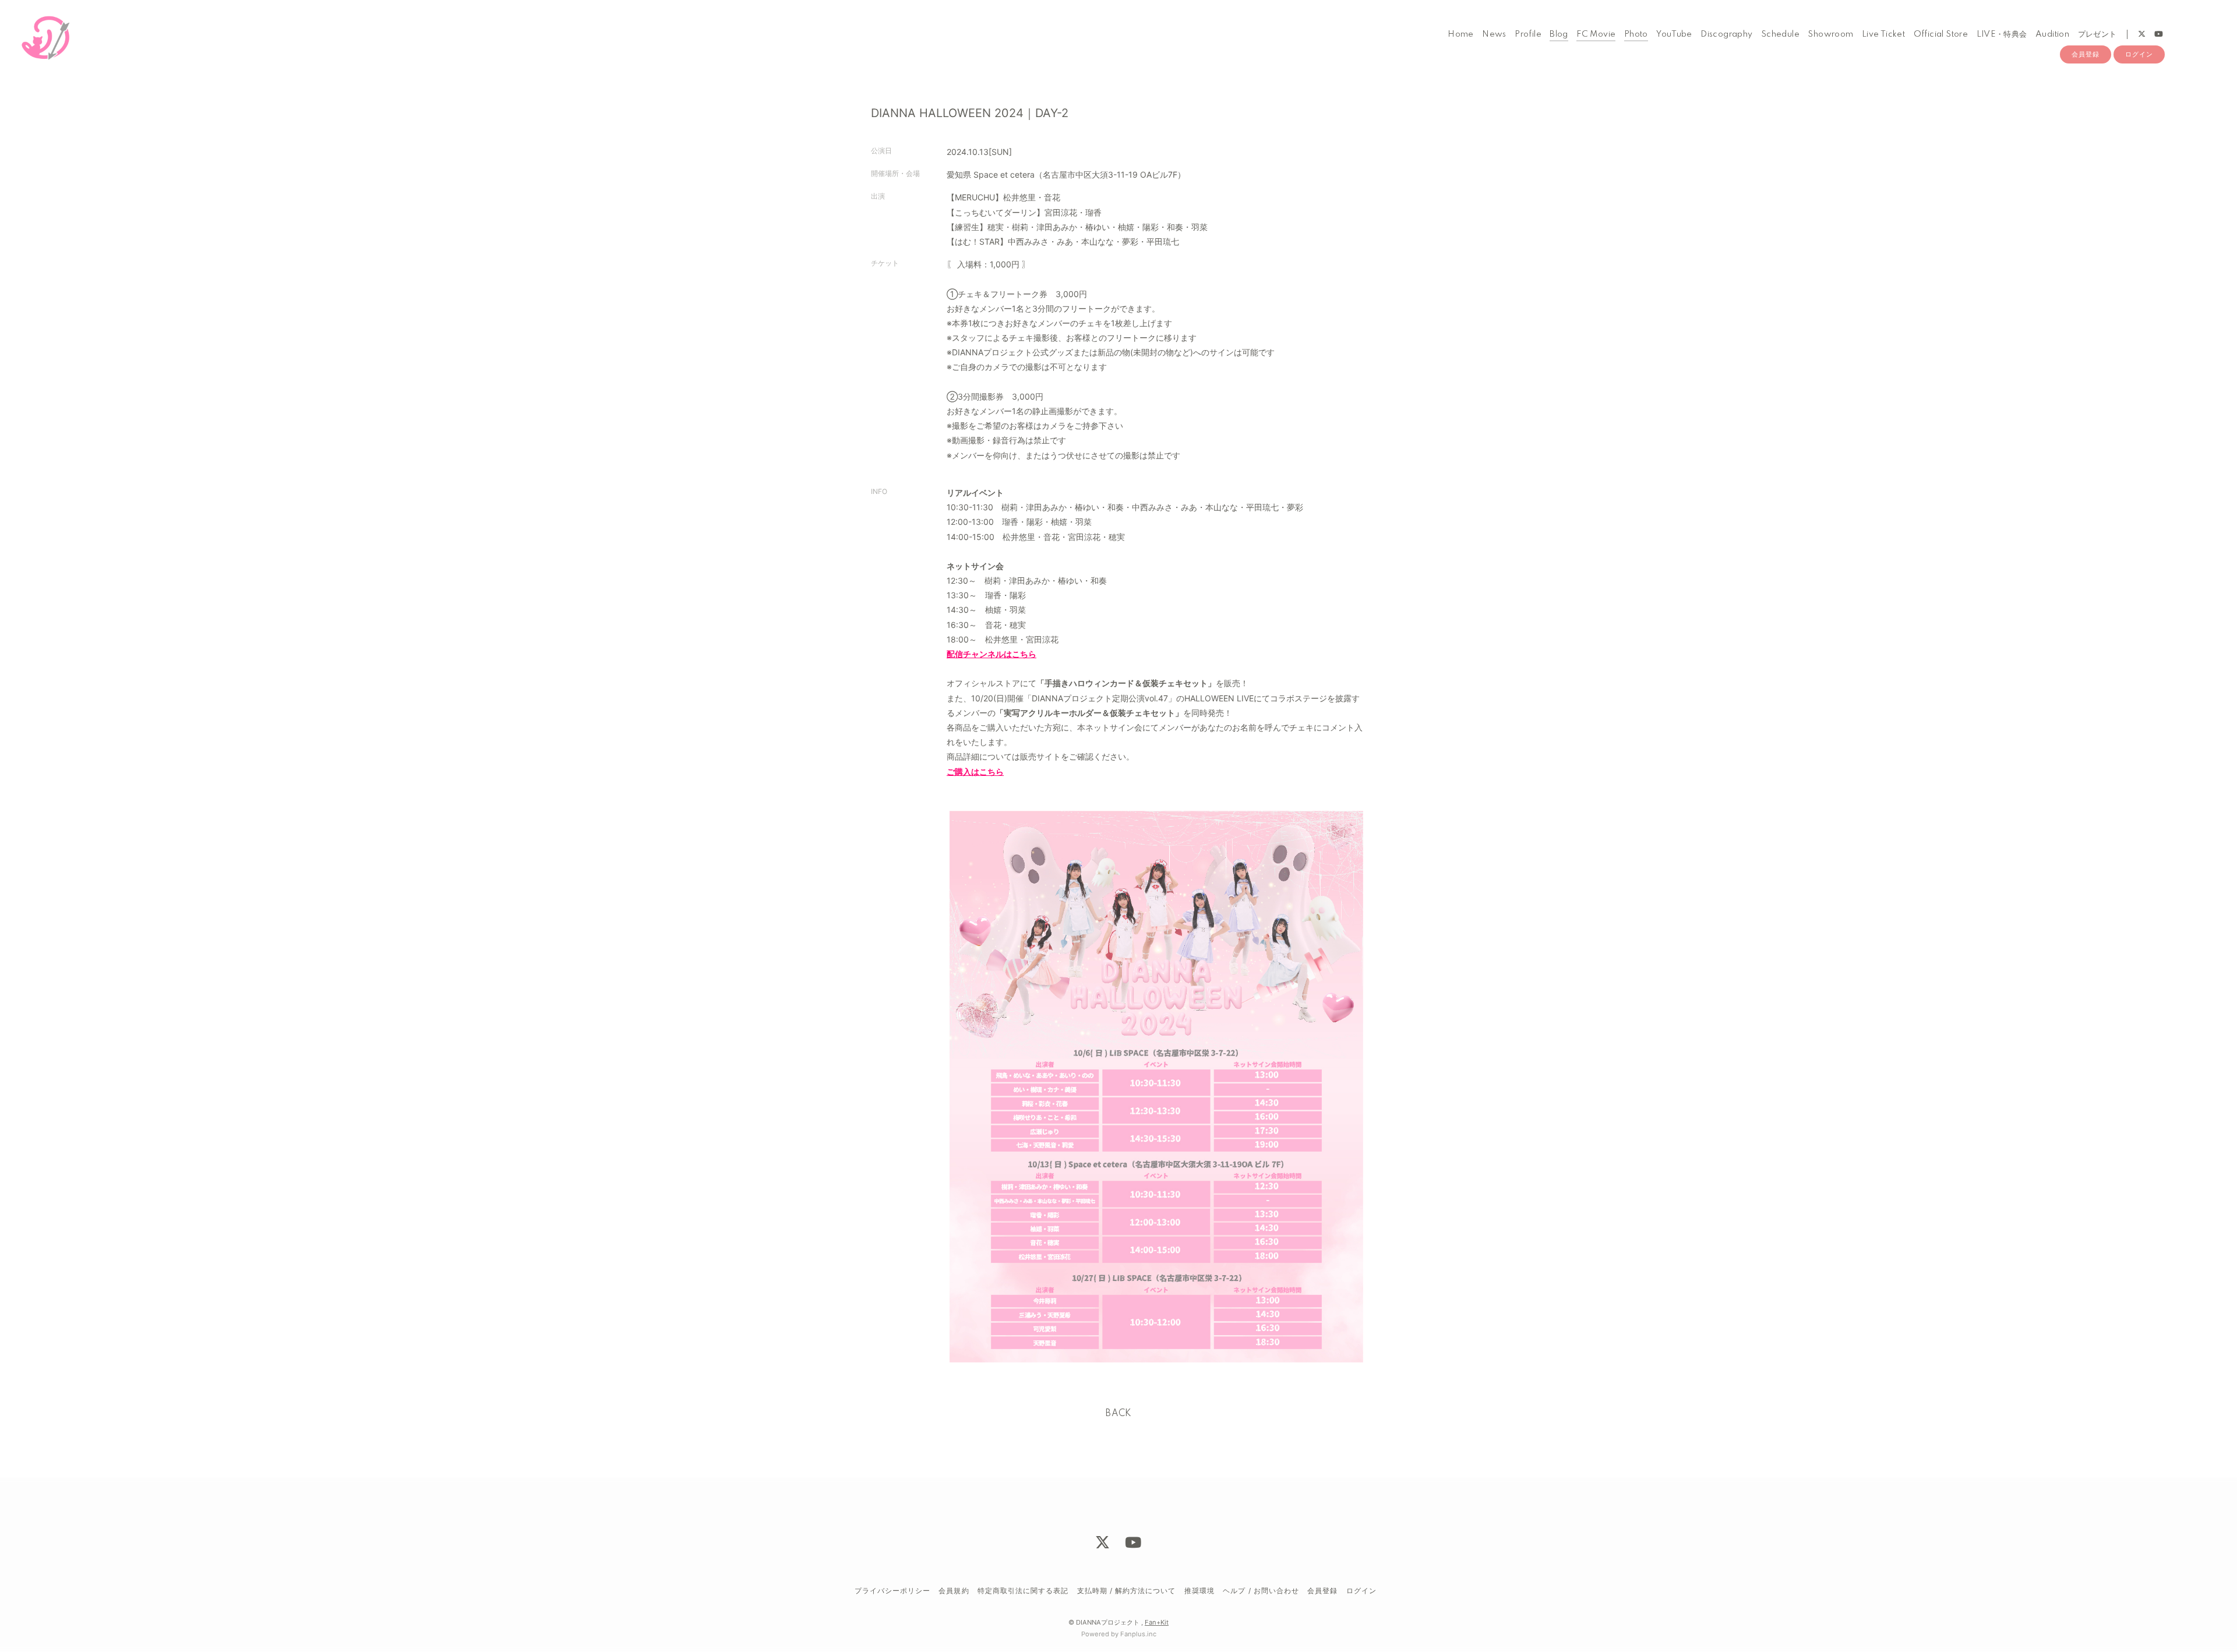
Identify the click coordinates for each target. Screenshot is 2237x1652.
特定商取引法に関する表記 (1023, 1591)
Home (1461, 34)
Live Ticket (1883, 34)
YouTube (1674, 34)
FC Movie (1596, 34)
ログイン (2139, 54)
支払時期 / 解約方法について (1127, 1591)
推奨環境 (1199, 1591)
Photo (1636, 34)
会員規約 (954, 1591)
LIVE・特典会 (2002, 34)
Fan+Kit (1157, 1622)
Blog (1559, 34)
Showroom (1830, 34)
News (1494, 34)
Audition (2052, 34)
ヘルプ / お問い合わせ (1261, 1591)
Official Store (1941, 34)
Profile (1528, 34)
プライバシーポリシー (892, 1591)
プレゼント (2097, 34)
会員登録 (2086, 54)
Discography (1726, 34)
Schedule (1780, 34)
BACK (1118, 1414)
